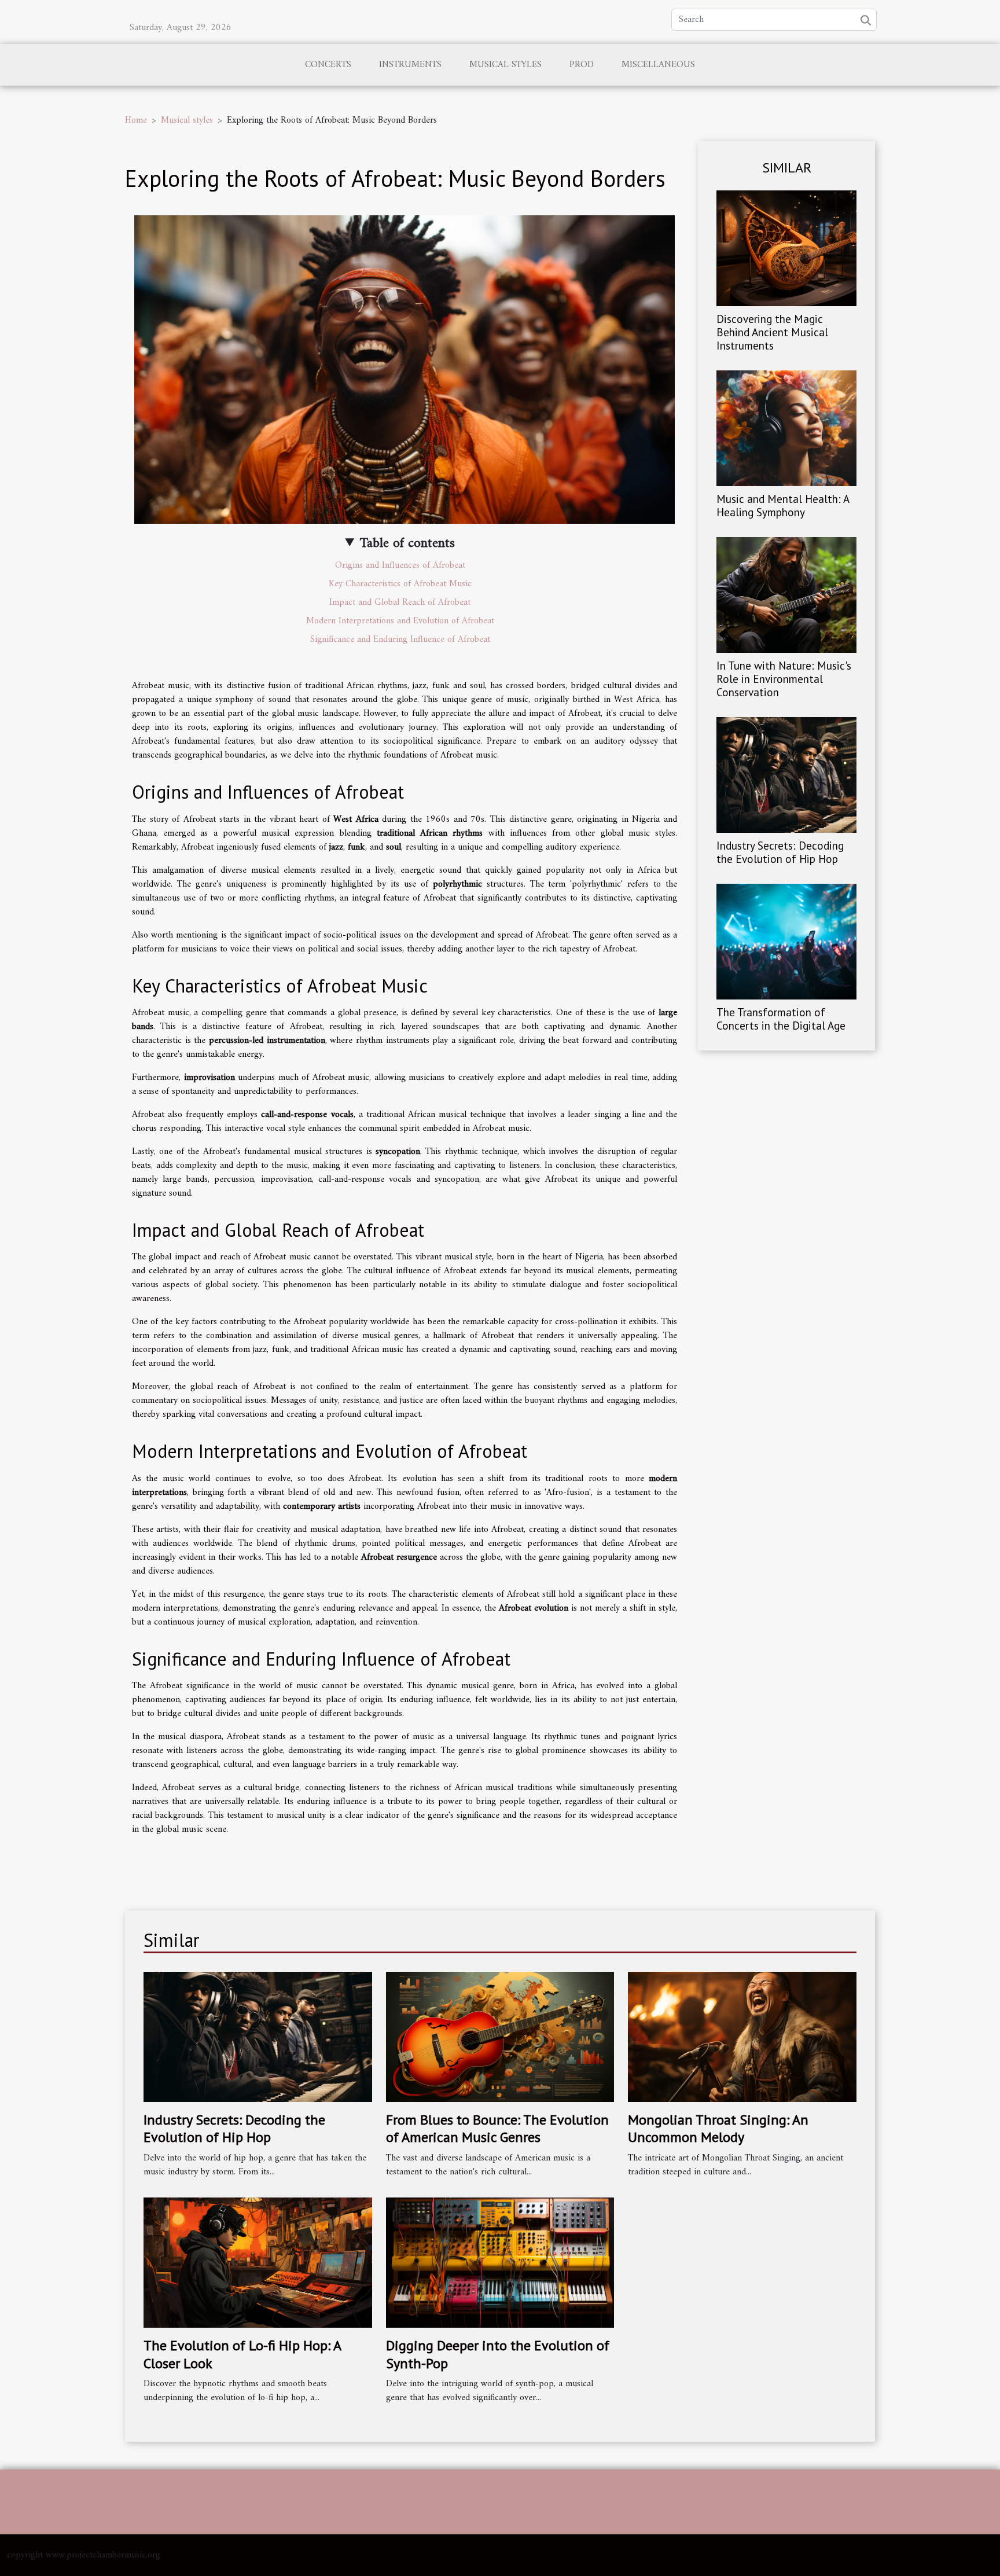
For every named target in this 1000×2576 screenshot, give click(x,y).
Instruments (410, 65)
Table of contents (407, 543)
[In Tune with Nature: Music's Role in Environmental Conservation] (786, 594)
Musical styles (505, 65)
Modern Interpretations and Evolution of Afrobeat (400, 621)
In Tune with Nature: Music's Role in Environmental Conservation (784, 679)
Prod (582, 65)
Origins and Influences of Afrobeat (400, 565)
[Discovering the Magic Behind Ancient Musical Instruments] (786, 248)
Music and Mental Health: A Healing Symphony (783, 505)
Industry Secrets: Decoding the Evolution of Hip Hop (780, 852)
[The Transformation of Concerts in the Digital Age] (786, 942)
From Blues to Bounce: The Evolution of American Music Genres (497, 2128)
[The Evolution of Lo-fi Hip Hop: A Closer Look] (258, 2262)
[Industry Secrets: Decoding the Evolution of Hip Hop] (786, 775)
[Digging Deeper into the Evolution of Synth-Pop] (500, 2262)
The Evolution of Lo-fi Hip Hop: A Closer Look (242, 2354)
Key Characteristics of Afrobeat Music (400, 584)
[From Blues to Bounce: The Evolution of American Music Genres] (500, 2037)
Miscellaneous (658, 65)
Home (136, 120)
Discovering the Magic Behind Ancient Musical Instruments (772, 332)
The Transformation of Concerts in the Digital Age (781, 1019)
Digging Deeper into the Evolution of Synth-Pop (498, 2354)
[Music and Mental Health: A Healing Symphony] (786, 428)
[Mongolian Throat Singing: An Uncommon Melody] (742, 2037)
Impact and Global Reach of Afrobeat (400, 602)
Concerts (328, 65)
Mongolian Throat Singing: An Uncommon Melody (718, 2128)
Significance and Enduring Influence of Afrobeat (400, 640)
